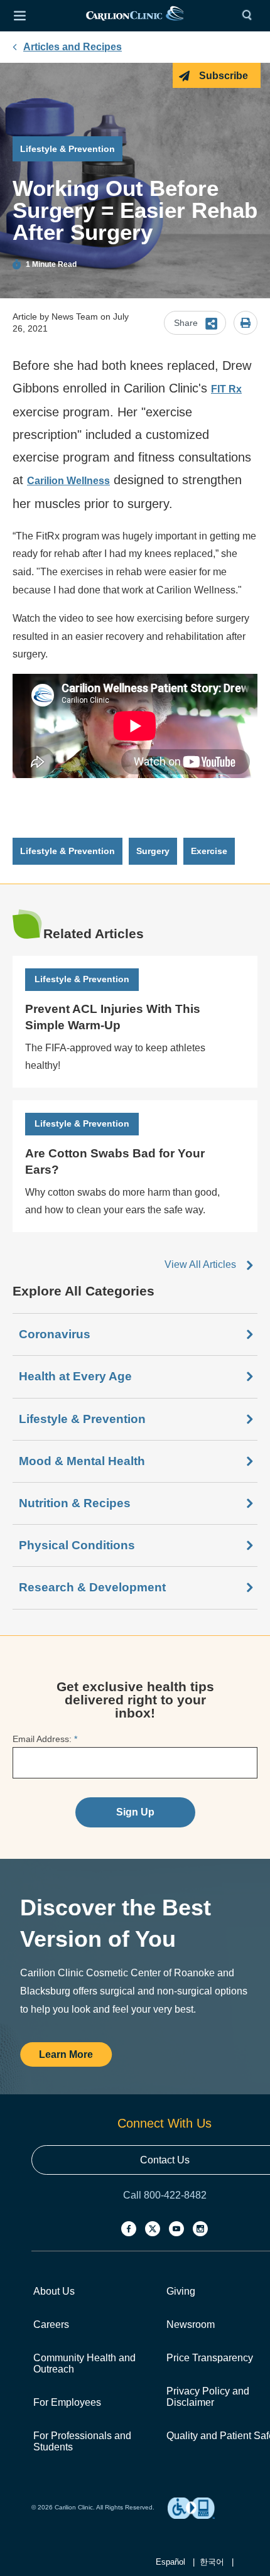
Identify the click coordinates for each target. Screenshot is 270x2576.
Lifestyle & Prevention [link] (67, 851)
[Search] (250, 16)
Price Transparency (210, 2358)
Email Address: (45, 1739)
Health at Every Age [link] (75, 1376)
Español (170, 2562)
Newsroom (191, 2324)
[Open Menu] (19, 16)
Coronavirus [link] (55, 1334)
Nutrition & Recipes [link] (75, 1503)
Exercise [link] (209, 851)
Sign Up (135, 1812)
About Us (54, 2291)
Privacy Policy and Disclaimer (208, 2397)
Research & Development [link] (92, 1587)
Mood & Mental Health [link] (82, 1461)
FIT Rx (226, 389)
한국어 (212, 2562)
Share (186, 323)
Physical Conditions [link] (77, 1545)
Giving (181, 2291)
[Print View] (246, 324)
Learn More (66, 2054)
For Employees (67, 2402)
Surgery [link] (153, 851)
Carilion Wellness (68, 481)
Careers (51, 2324)
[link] (135, 16)
